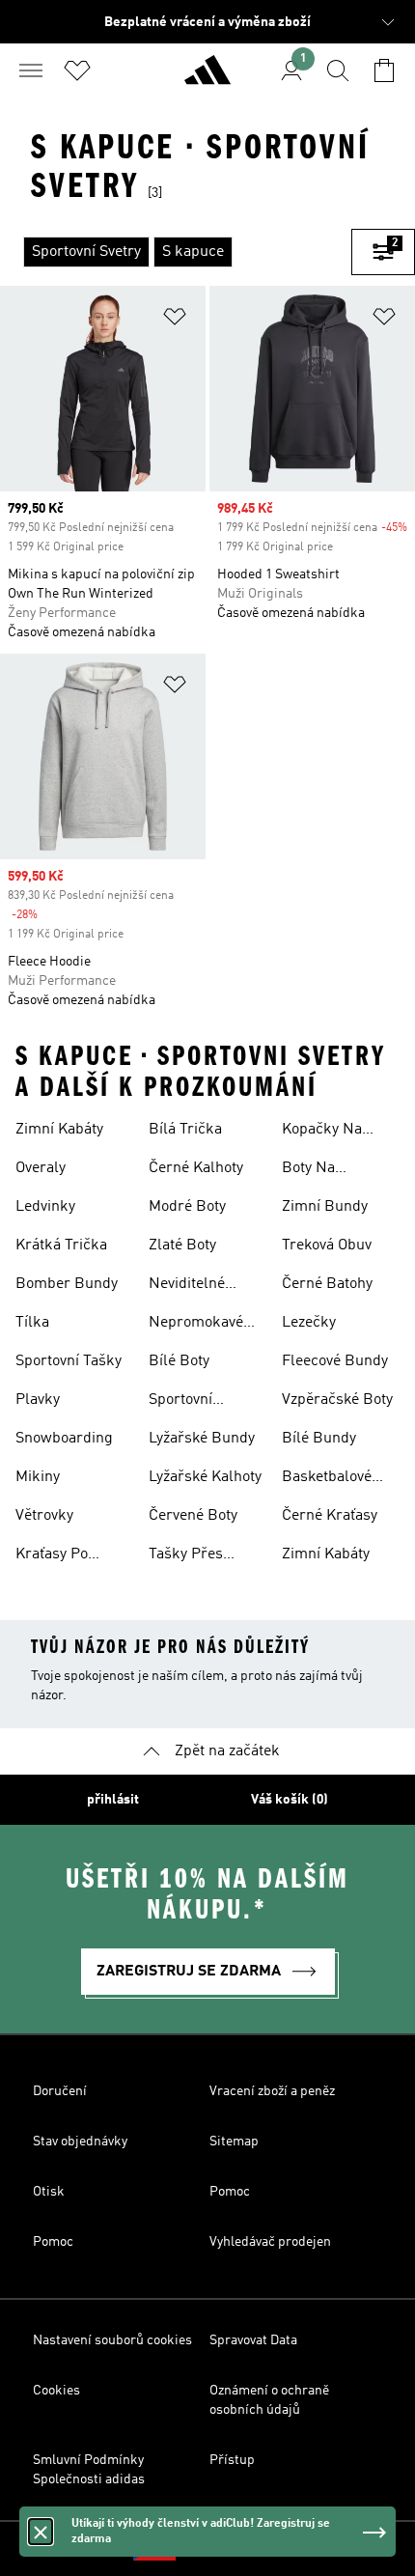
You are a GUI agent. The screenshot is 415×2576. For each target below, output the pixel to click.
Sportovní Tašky (69, 1361)
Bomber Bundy (67, 1284)
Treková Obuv (327, 1246)
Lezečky (309, 1323)
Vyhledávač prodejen (270, 2242)
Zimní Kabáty (59, 1130)
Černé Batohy (327, 1284)
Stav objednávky (80, 2142)
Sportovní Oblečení (180, 1402)
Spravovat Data (253, 2340)
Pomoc (230, 2192)
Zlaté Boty (182, 1246)
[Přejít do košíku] (384, 70)
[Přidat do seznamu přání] (175, 320)
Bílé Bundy (319, 1439)
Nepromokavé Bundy (196, 1325)
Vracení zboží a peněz (272, 2091)
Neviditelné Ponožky (187, 1286)
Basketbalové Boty (327, 1479)
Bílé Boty (179, 1361)
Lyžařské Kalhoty (205, 1477)
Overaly (41, 1168)
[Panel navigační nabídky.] (31, 70)
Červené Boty (193, 1516)
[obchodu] (207, 78)
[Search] (338, 70)
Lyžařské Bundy (202, 1439)
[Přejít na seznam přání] (77, 70)
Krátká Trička (61, 1246)
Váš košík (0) (290, 1800)
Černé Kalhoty (196, 1168)
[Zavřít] (41, 2532)
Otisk (49, 2192)
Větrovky (44, 1516)
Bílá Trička (185, 1130)
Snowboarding (64, 1439)
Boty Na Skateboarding (331, 1170)
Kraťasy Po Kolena (52, 1556)
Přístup (232, 2460)
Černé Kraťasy (330, 1516)
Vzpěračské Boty (337, 1400)
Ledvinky (45, 1207)
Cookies (56, 2391)
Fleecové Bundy (335, 1361)
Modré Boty (187, 1207)
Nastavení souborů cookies (112, 2340)
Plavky (38, 1400)
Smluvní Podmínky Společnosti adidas (89, 2470)
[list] (176, 252)
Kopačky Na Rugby (322, 1132)
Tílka (32, 1323)
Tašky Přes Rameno (186, 1556)
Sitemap (234, 2142)
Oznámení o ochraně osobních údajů (269, 2400)
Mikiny (38, 1477)
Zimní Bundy (325, 1207)
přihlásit (113, 1800)
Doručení (60, 2091)
